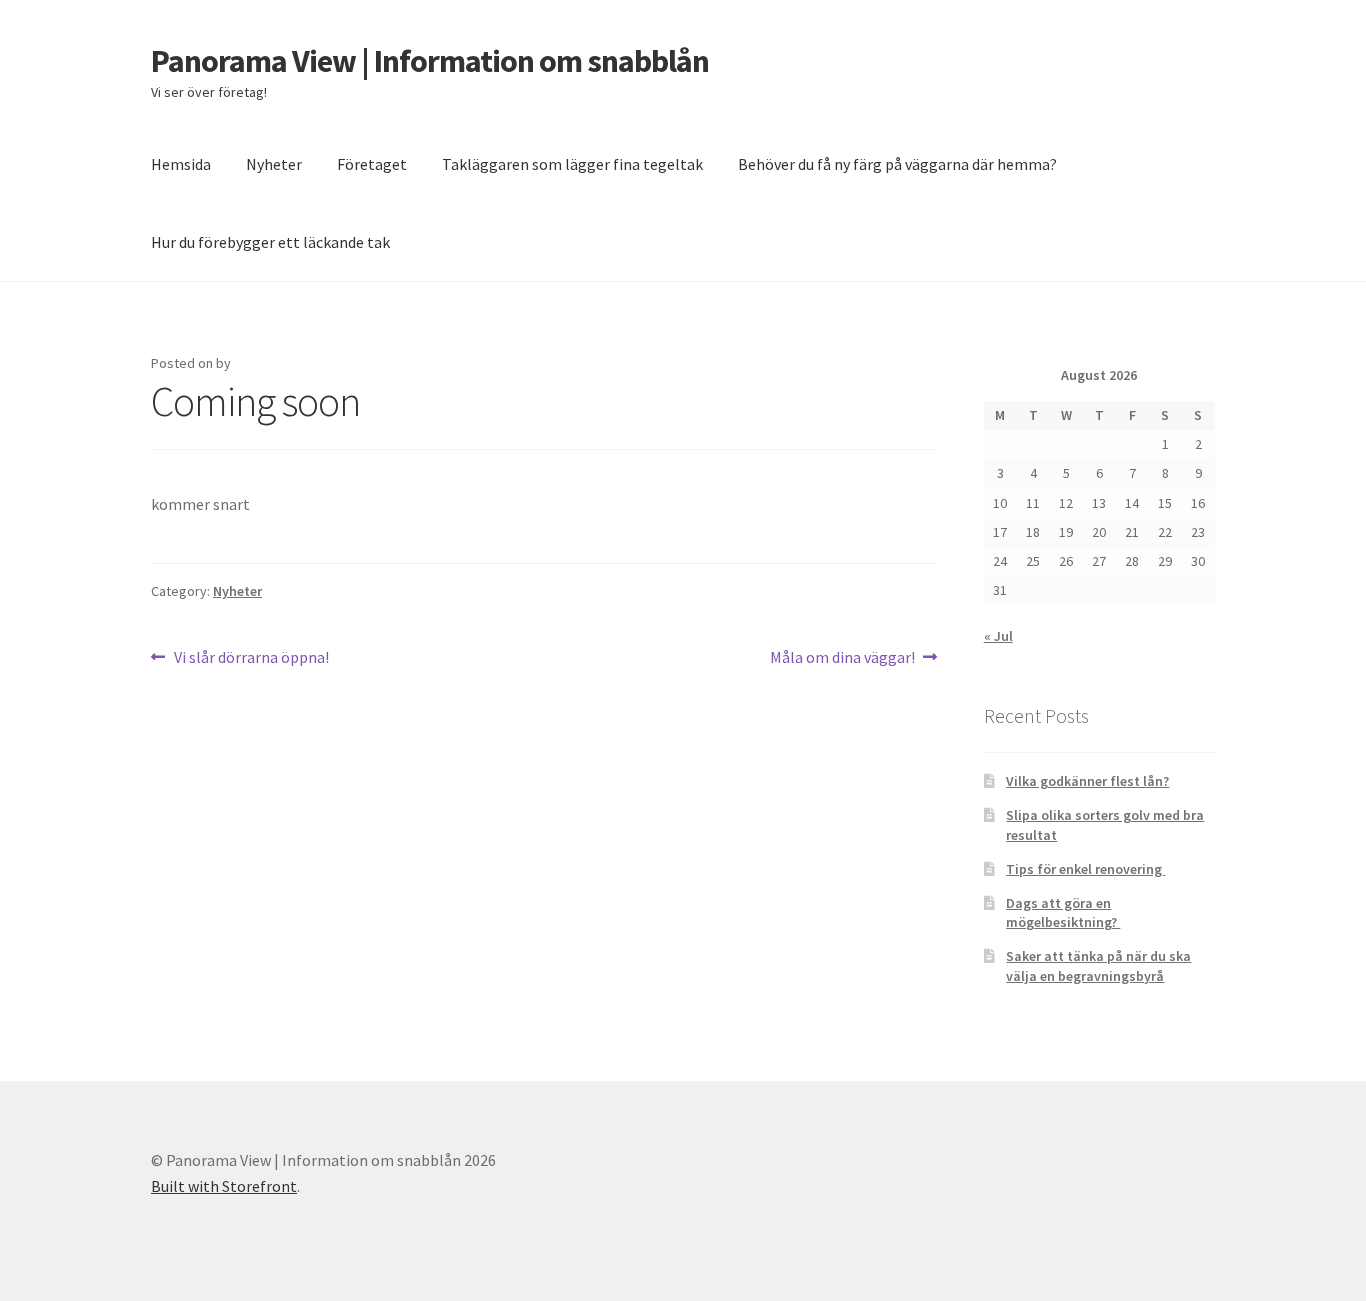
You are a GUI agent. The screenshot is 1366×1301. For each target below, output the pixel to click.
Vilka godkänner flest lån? (1087, 781)
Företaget (372, 164)
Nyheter (274, 164)
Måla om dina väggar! (842, 658)
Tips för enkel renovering (1085, 869)
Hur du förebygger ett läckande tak (270, 242)
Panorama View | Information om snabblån (430, 61)
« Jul (998, 636)
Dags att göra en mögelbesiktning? (1063, 913)
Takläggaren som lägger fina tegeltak (572, 164)
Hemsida (181, 164)
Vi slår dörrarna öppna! (251, 658)
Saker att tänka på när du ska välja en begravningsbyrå (1098, 966)
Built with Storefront (224, 1186)
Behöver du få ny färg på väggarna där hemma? (897, 164)
